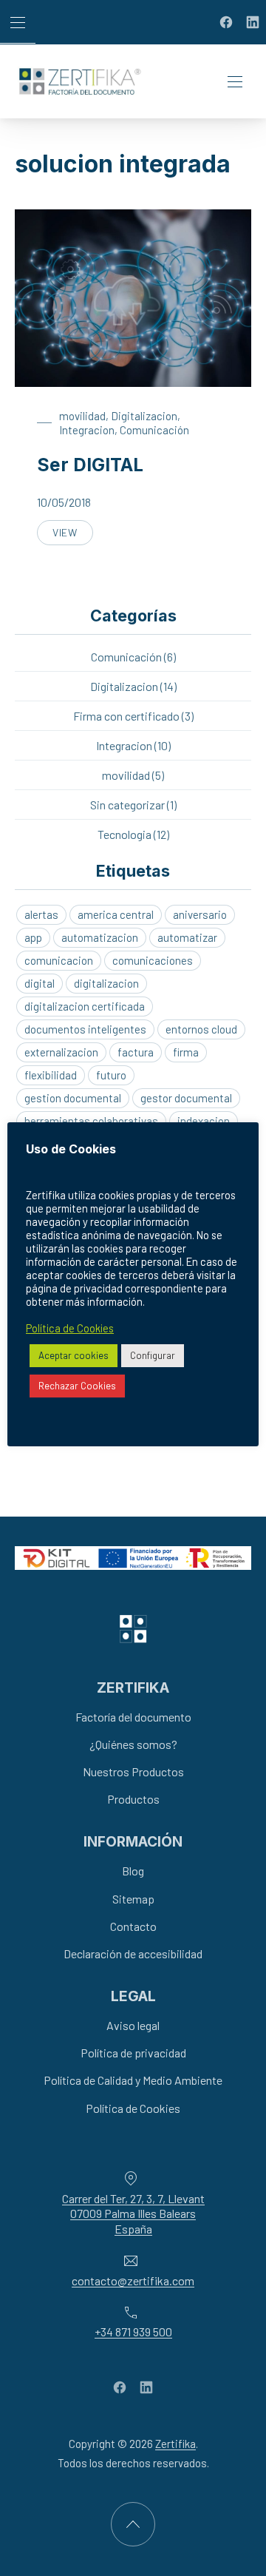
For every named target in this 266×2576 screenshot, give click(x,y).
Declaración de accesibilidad (133, 1953)
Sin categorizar (127, 805)
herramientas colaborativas (91, 1121)
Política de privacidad (133, 2053)
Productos (133, 1799)
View (73, 536)
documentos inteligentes (85, 1029)
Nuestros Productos (133, 1771)
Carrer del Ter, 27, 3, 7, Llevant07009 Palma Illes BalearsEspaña (133, 2214)
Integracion (87, 430)
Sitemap (133, 1899)
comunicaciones (153, 960)
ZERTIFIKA (133, 1687)
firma (186, 1052)
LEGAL (133, 1996)
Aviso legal (133, 2025)
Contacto (133, 1926)
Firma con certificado (126, 716)
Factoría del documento (133, 1717)
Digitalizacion (144, 416)
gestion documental (73, 1098)
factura (136, 1052)
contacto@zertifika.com (133, 2280)
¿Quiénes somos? (133, 1744)
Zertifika (175, 2444)
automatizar (187, 937)
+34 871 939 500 (133, 2332)
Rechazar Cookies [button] (77, 1386)
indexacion (204, 1121)
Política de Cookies (133, 2108)
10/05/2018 (64, 502)
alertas (41, 914)
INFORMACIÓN (133, 1841)
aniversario (200, 914)
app (33, 937)
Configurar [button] (153, 1355)
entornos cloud (201, 1029)
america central (116, 914)
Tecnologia (125, 834)
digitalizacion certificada (85, 1006)
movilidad (82, 416)
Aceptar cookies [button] (74, 1355)
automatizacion (100, 937)
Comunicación (154, 430)
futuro (111, 1075)
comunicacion (59, 960)
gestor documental (186, 1098)
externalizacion (61, 1052)
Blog (133, 1871)
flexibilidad (51, 1075)
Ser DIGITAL (90, 465)
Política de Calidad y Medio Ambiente (133, 2081)
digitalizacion (106, 983)
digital (40, 983)
